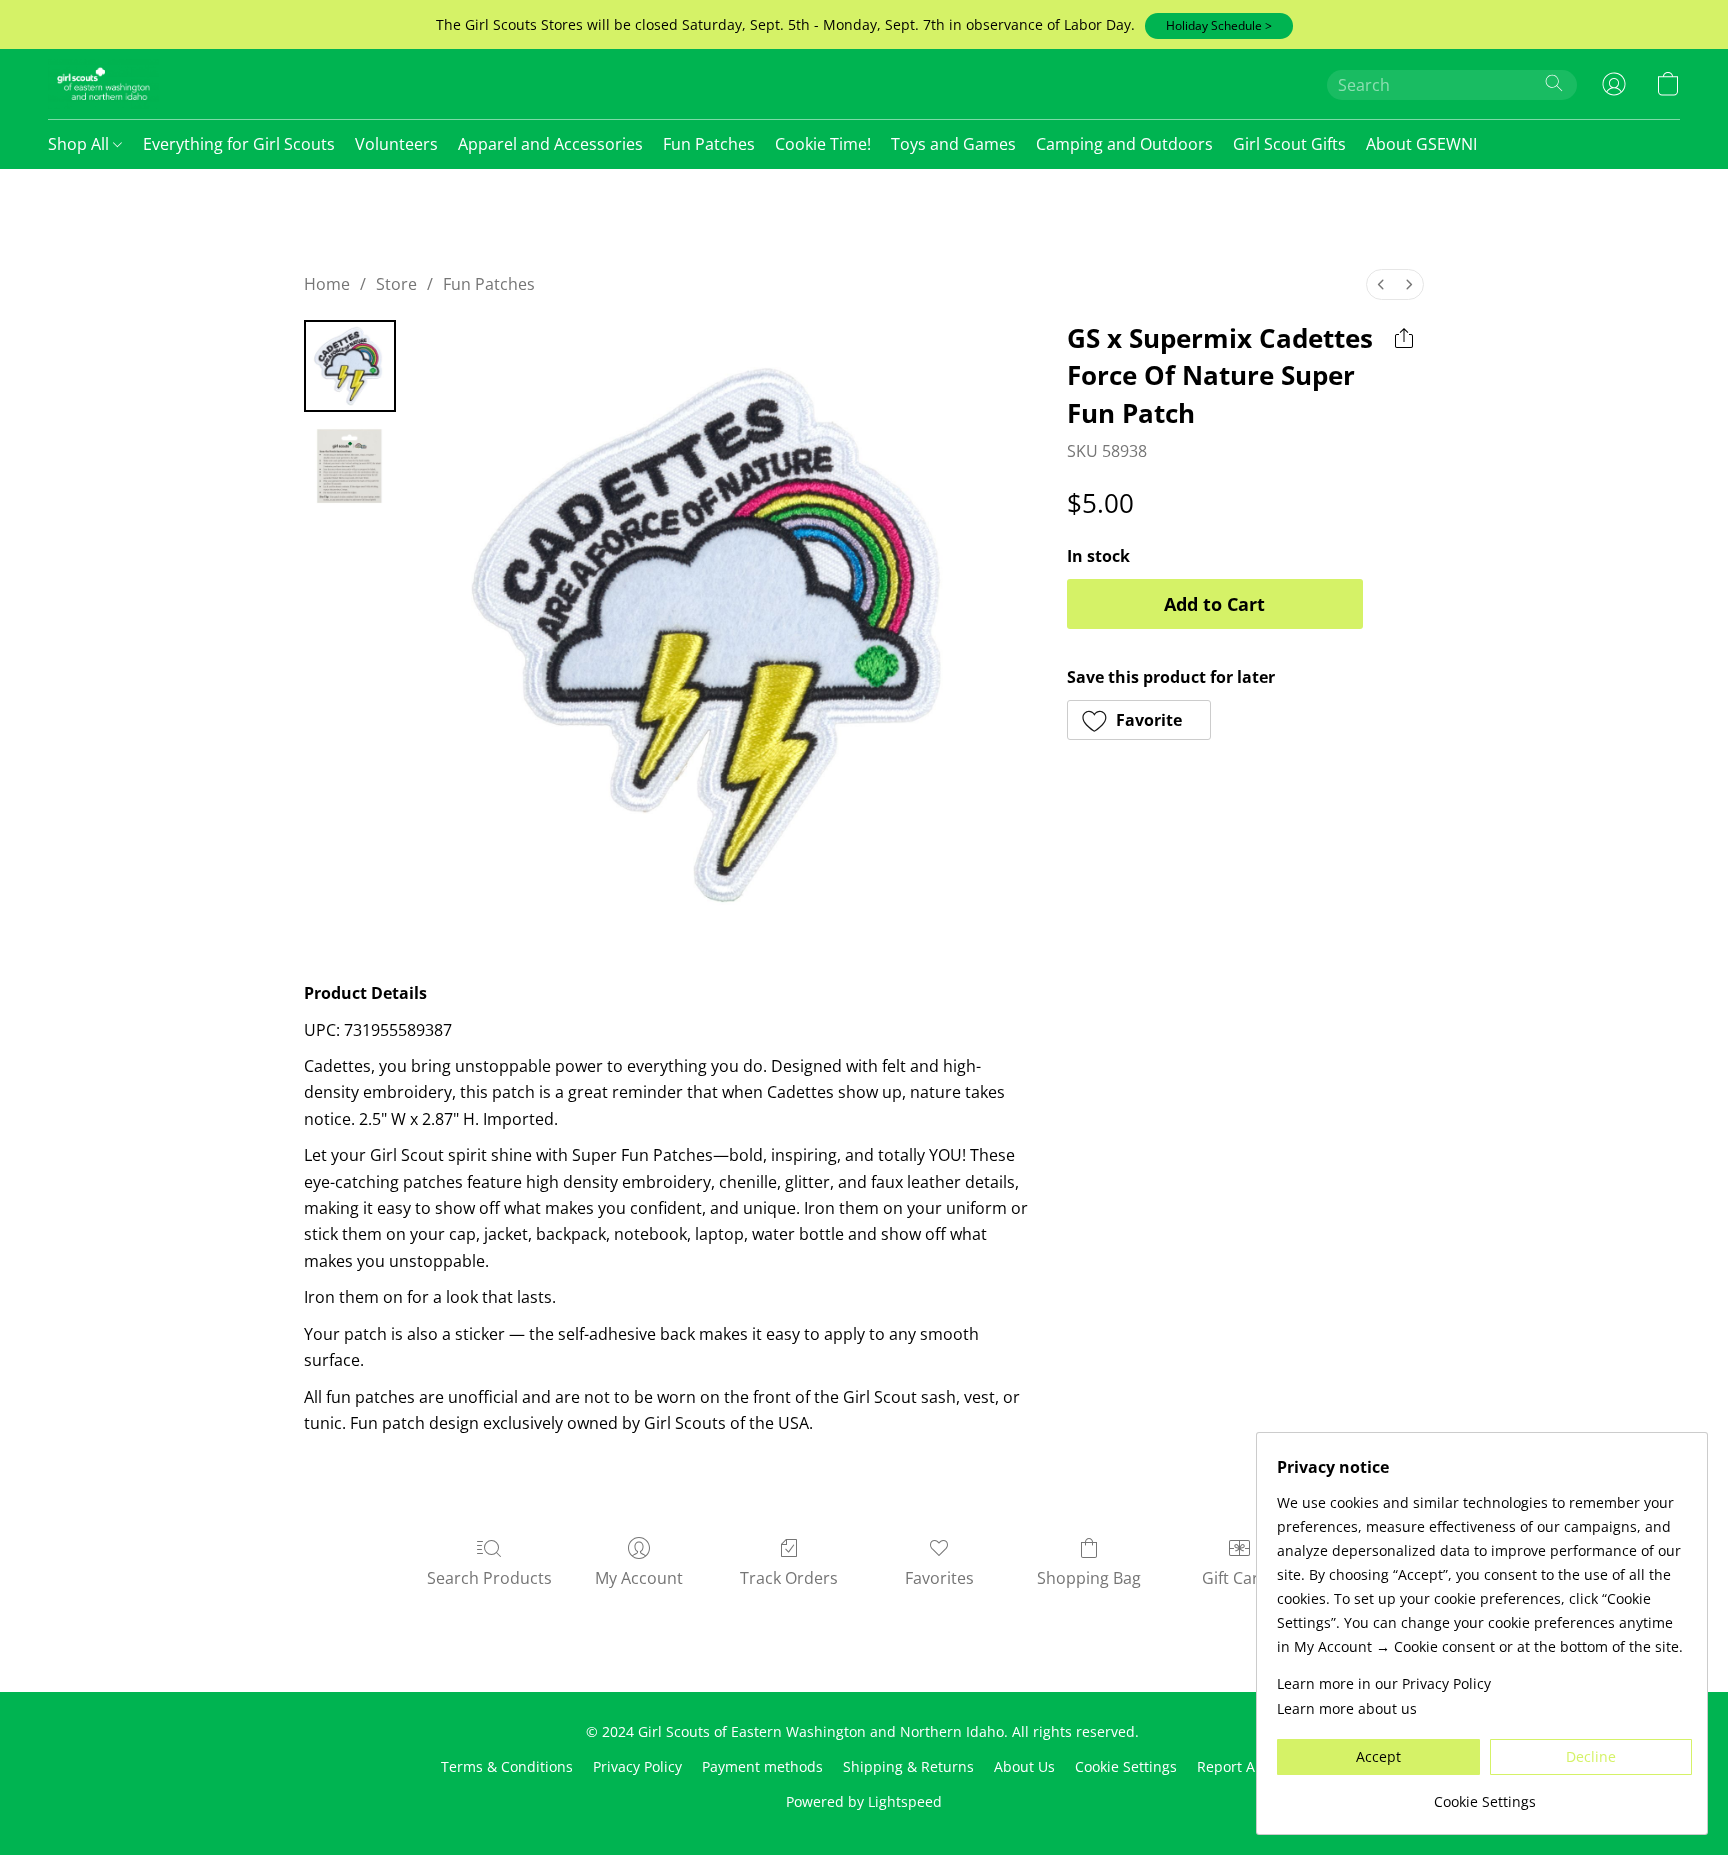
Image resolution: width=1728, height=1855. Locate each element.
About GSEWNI (1421, 144)
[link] (1484, 1794)
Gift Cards (1239, 1578)
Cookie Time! (823, 144)
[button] (1219, 26)
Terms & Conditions (507, 1766)
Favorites (939, 1578)
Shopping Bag (1089, 1578)
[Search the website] (1554, 83)
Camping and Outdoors (1124, 144)
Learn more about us (1347, 1708)
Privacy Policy (637, 1766)
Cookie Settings (1126, 1766)
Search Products (489, 1578)
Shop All (80, 144)
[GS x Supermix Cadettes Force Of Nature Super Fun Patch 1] (350, 466)
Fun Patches (709, 144)
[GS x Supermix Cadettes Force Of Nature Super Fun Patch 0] (350, 366)
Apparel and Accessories (550, 144)
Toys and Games (953, 144)
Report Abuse (1242, 1766)
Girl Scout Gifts (1289, 144)
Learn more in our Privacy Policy (1384, 1683)
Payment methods (762, 1766)
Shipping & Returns (908, 1766)
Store (396, 284)
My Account (639, 1578)
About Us (1024, 1766)
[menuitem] (1381, 284)
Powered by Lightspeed (864, 1801)
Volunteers (396, 144)
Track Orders (789, 1578)
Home (327, 284)
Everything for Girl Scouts (239, 144)
